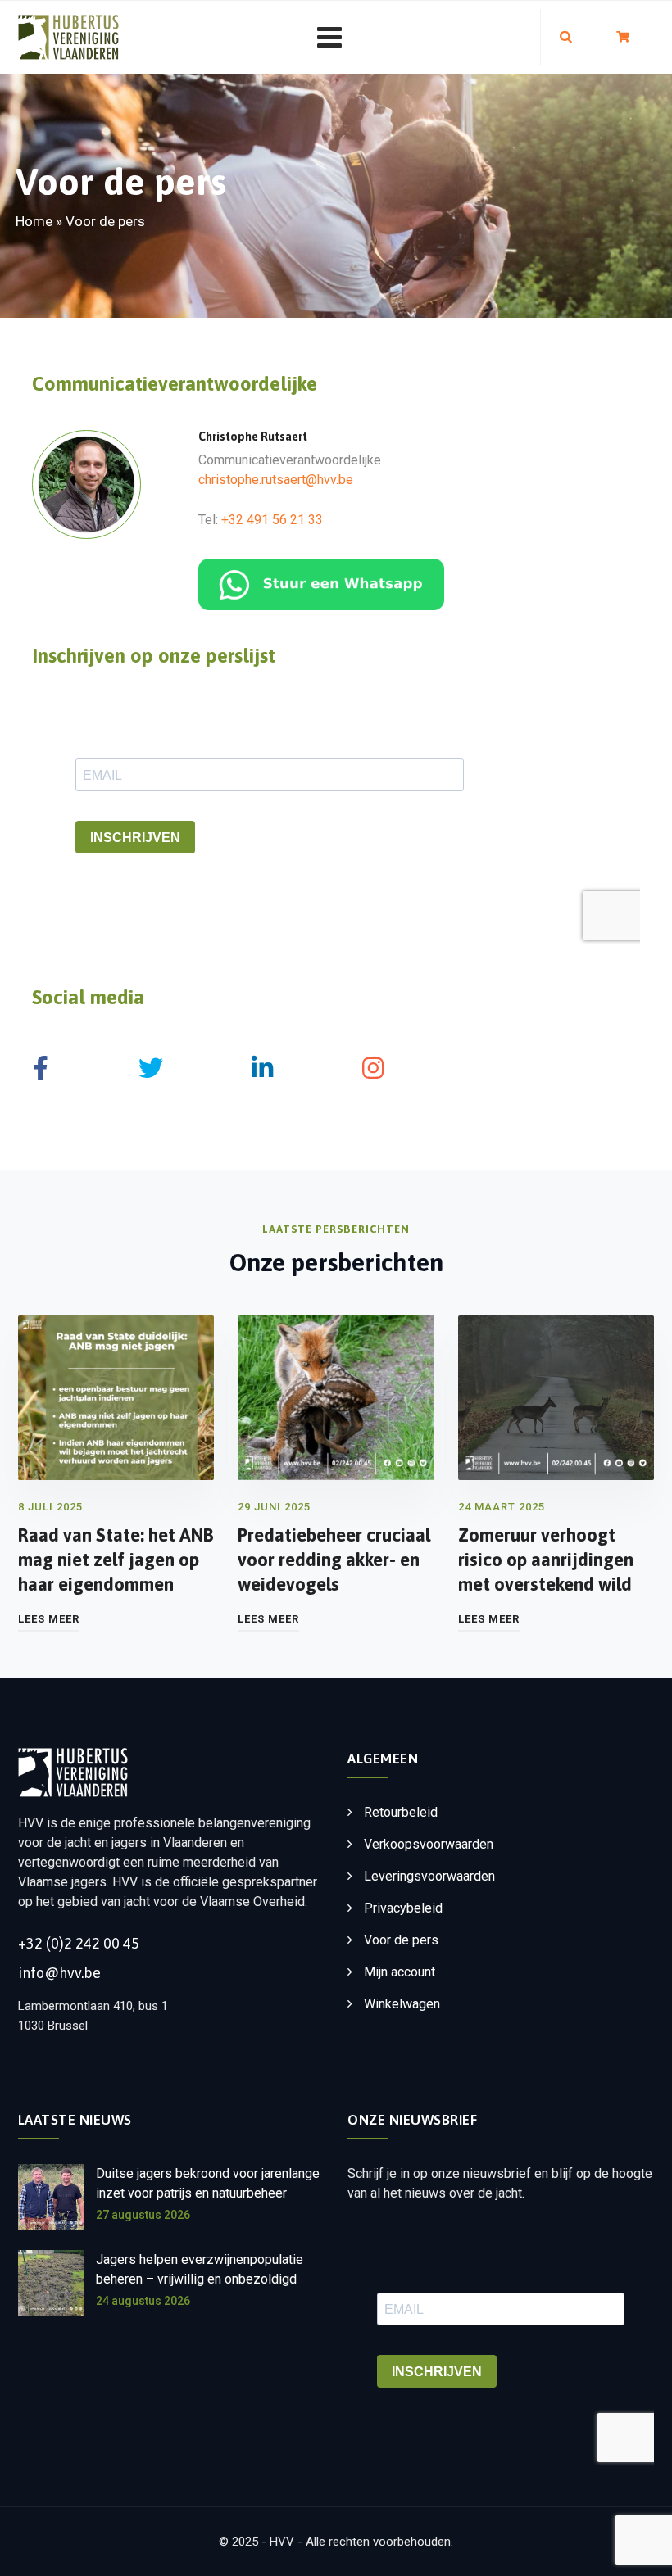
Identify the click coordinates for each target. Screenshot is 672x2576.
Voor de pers (401, 1940)
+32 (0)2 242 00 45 (79, 1943)
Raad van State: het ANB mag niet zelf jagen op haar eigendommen (116, 1560)
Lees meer (49, 1619)
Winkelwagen (402, 2004)
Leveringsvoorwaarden (429, 1876)
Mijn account (400, 1972)
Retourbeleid (401, 1812)
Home (34, 221)
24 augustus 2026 (143, 2301)
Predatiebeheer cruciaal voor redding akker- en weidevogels (334, 1560)
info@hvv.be (59, 1973)
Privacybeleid (403, 1908)
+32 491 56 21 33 (272, 520)
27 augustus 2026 (143, 2215)
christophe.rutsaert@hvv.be (276, 480)
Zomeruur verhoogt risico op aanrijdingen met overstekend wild (546, 1560)
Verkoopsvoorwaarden (429, 1844)
